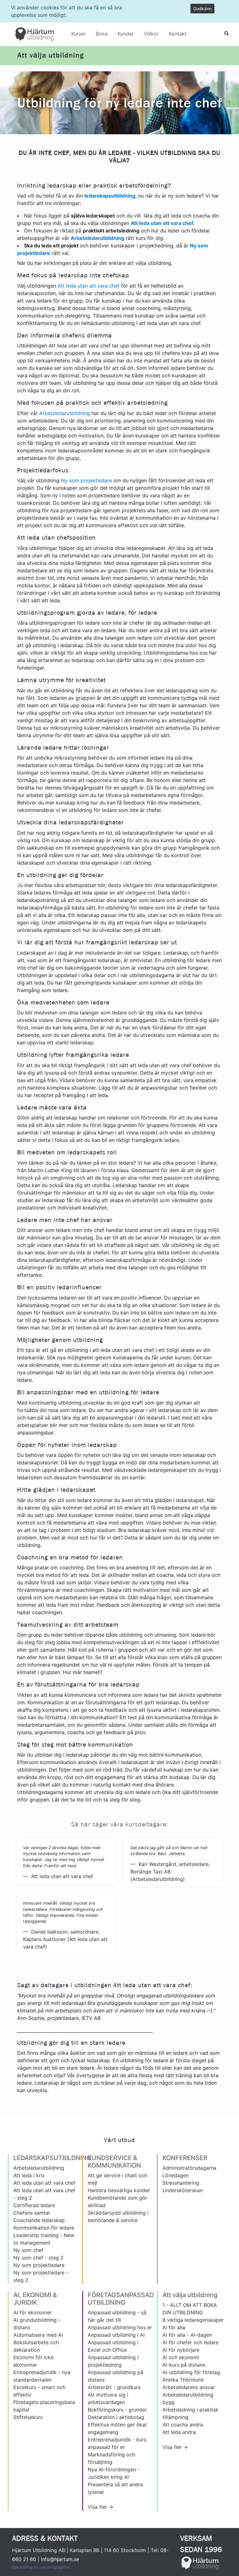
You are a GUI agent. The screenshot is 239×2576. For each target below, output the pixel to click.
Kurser (79, 34)
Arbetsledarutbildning (65, 413)
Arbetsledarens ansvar (189, 2387)
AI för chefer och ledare (190, 2342)
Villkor (151, 34)
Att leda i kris (29, 2175)
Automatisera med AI (38, 2335)
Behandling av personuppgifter (41, 2567)
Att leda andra (179, 2432)
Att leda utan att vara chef (89, 286)
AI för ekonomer (33, 2312)
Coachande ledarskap (39, 2220)
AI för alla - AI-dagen (187, 2335)
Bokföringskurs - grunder (117, 2410)
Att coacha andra (183, 2425)
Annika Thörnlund (183, 2380)
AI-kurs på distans (184, 2365)
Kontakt (178, 34)
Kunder (126, 34)
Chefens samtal (32, 2213)
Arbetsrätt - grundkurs (114, 2387)
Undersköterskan (183, 2190)
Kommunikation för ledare (44, 2228)
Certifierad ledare (34, 2205)
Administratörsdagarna (189, 2168)
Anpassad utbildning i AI (116, 2335)
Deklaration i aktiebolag (116, 2417)
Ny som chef (28, 2250)
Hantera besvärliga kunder (119, 2190)
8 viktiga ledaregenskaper (193, 2320)
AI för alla (174, 2327)
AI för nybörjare (181, 2350)
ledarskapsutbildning (110, 196)
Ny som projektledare (87, 480)
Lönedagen (176, 2175)
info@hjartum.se (60, 2559)
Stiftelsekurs (28, 2417)
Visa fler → (101, 2507)
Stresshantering (181, 2183)
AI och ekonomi (181, 2357)
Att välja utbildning (50, 55)
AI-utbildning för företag (191, 2372)
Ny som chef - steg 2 (38, 2258)
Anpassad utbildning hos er (120, 2327)
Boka (102, 34)
